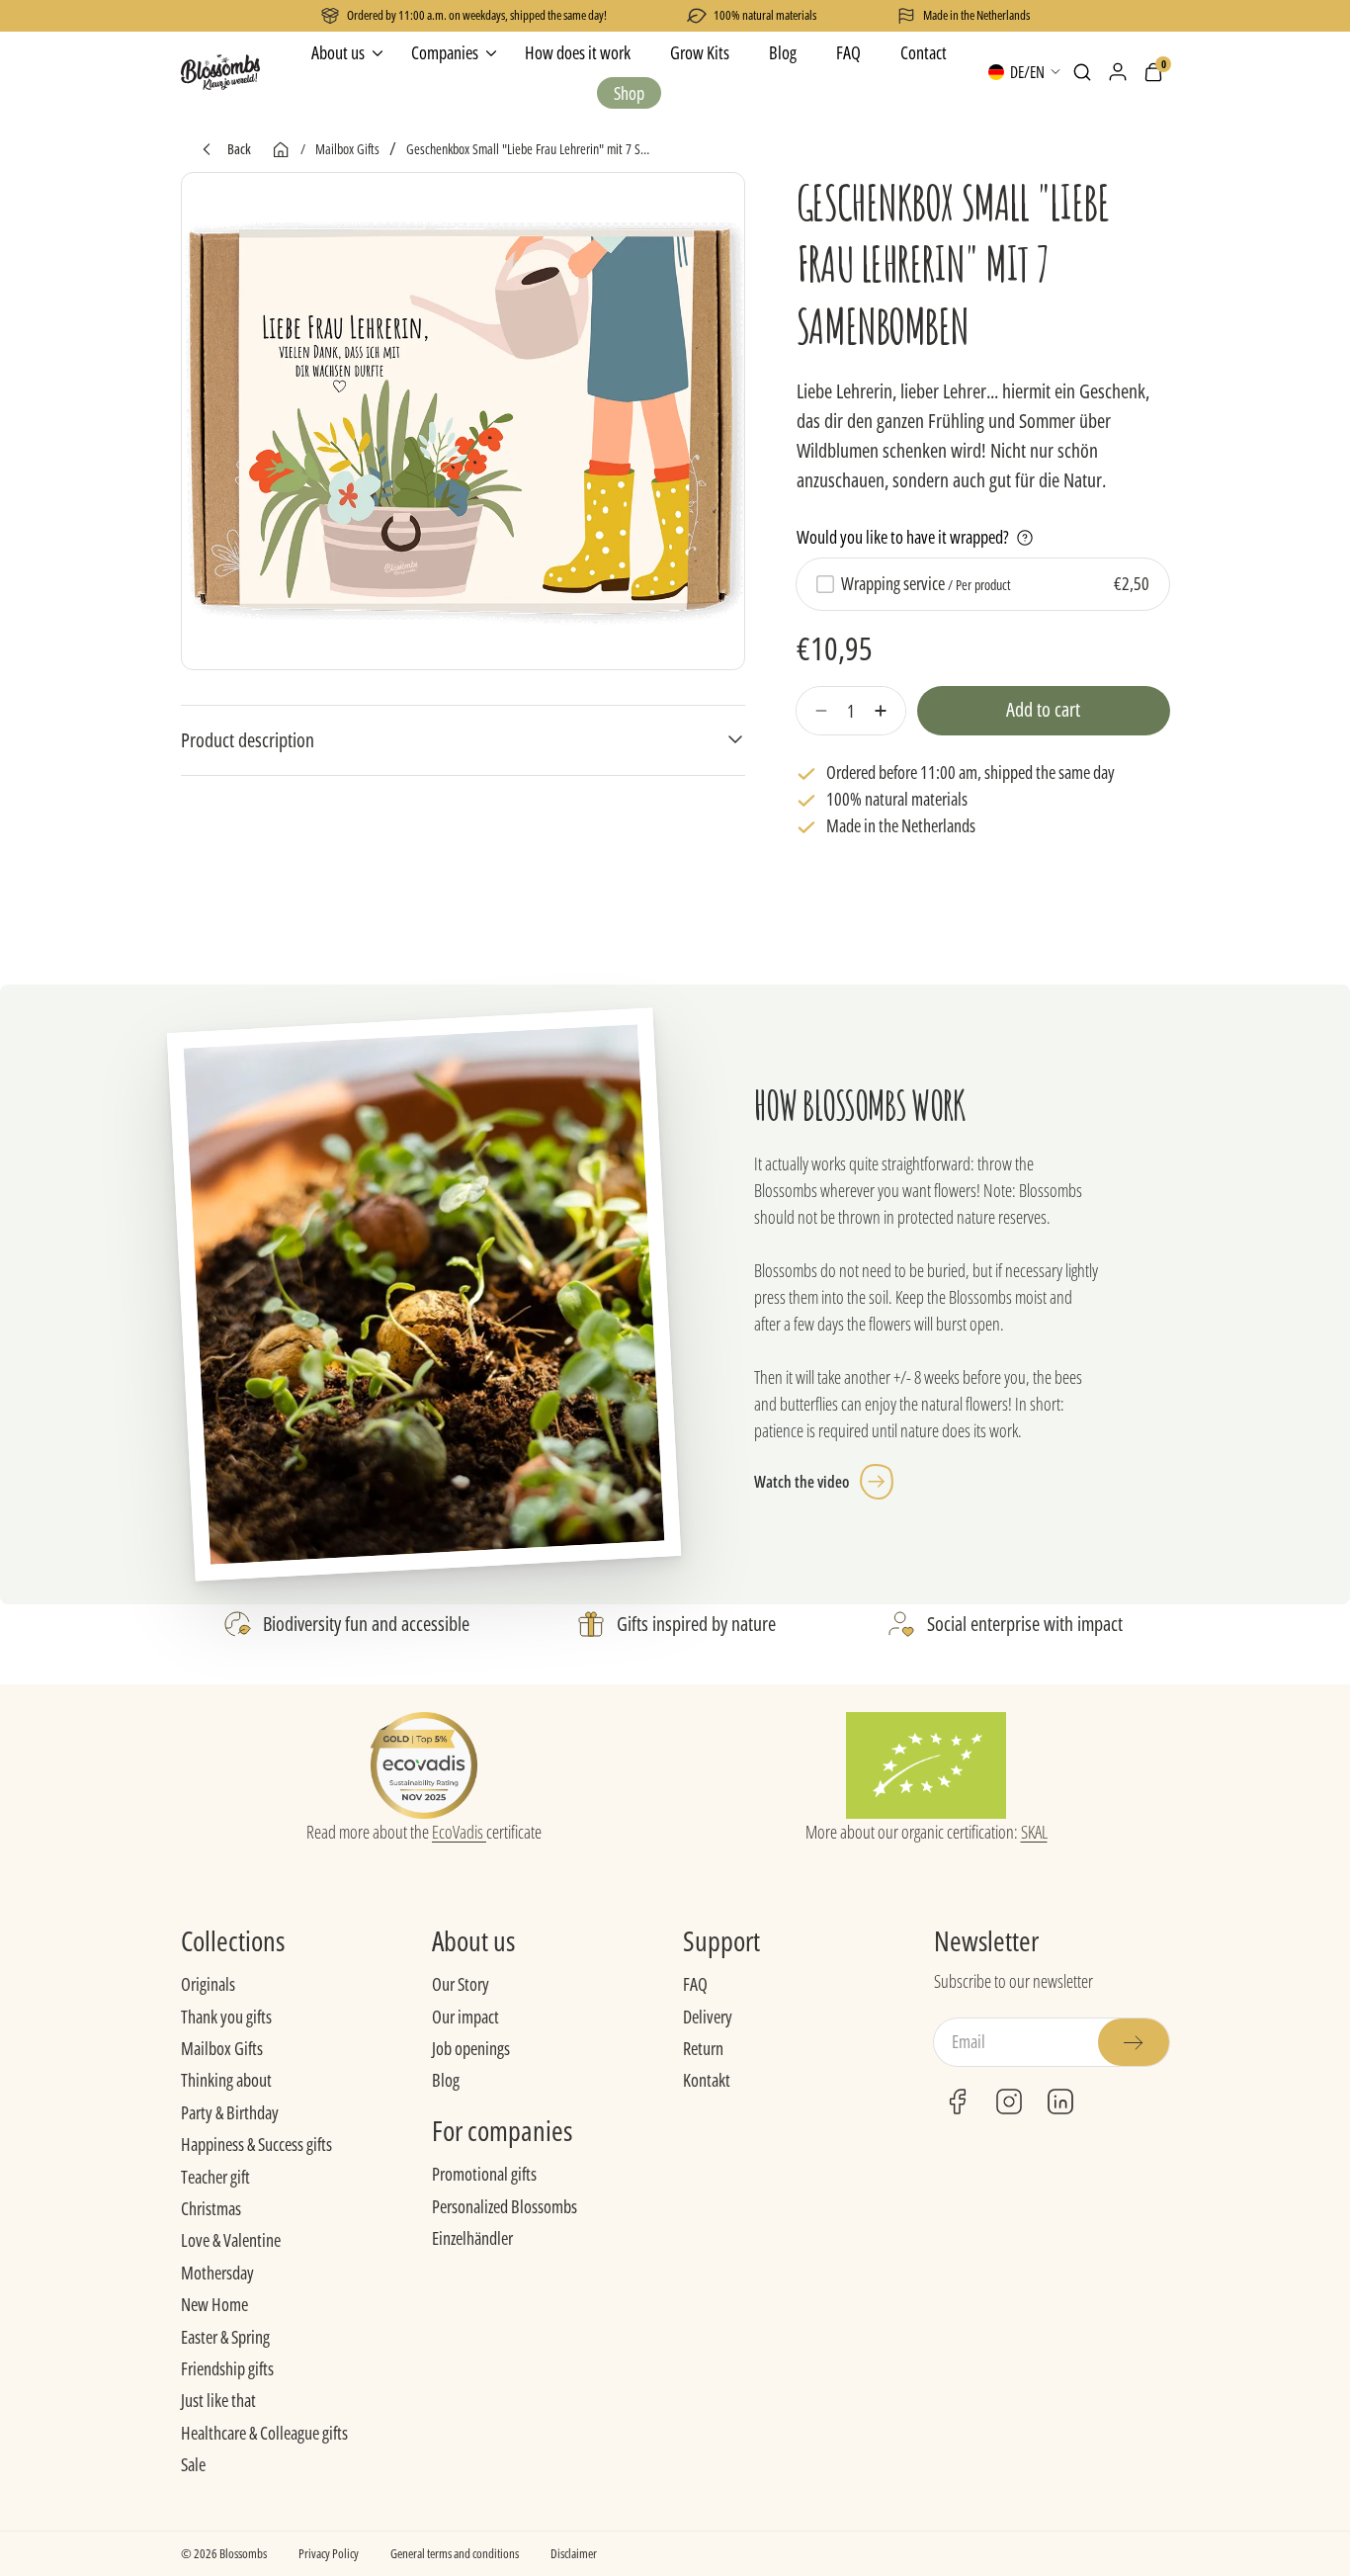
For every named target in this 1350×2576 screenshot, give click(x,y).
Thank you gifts (226, 2017)
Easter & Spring (225, 2337)
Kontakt (707, 2080)
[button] (1082, 72)
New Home (214, 2304)
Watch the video (802, 1482)
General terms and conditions (455, 2553)
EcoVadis (459, 1832)
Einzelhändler (472, 2238)
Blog (446, 2080)
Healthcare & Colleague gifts (264, 2433)
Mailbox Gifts (222, 2048)
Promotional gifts (484, 2174)
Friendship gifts (227, 2368)
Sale (193, 2464)
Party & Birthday (230, 2112)
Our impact (465, 2017)
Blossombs (243, 2553)
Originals (208, 1984)
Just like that (218, 2400)
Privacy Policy (329, 2553)
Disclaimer (574, 2553)
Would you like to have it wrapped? (903, 538)
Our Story (461, 1984)
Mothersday (217, 2273)
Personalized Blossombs (505, 2206)
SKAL (1034, 1832)
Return (703, 2048)
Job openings (471, 2048)
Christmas (211, 2208)
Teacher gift (215, 2177)
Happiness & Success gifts (256, 2144)
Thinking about (226, 2080)
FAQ (695, 1984)
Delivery (708, 2017)
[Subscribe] (1134, 2042)
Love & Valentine (231, 2240)
